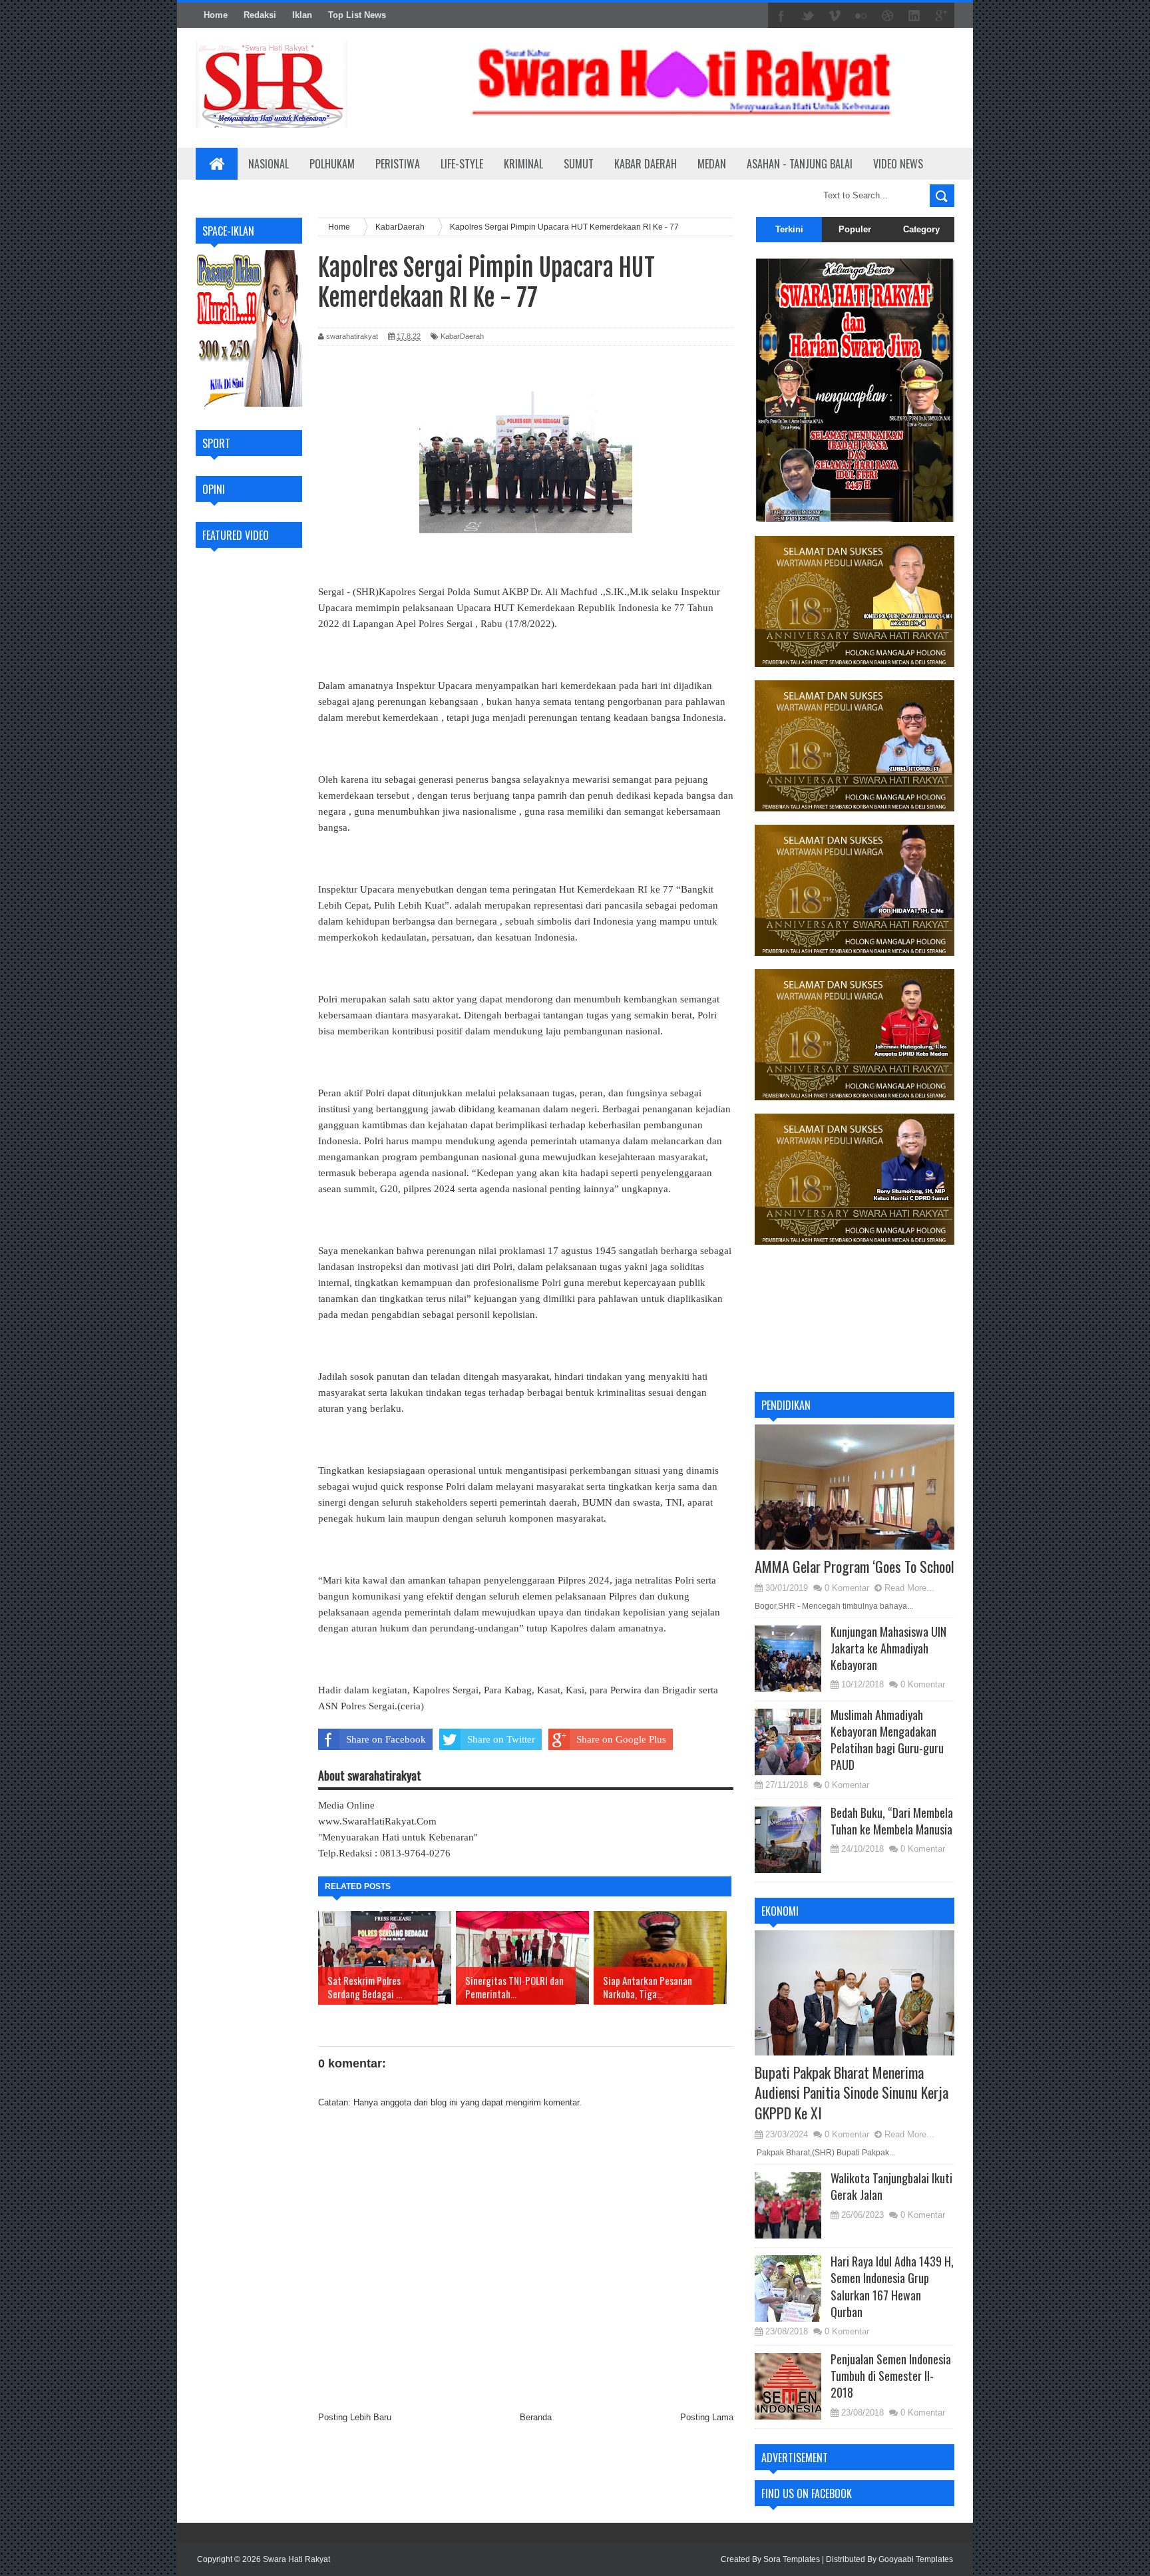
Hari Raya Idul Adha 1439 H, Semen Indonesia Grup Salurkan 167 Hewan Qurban (892, 2286)
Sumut (579, 164)
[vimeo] (835, 16)
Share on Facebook (386, 1739)
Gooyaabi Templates (916, 2559)
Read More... (909, 1588)
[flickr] (861, 16)
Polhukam (332, 164)
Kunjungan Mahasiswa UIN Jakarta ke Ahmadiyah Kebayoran (888, 1648)
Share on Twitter (501, 1739)
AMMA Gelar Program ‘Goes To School (855, 1566)
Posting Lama (707, 2417)
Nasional (269, 164)
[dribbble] (888, 16)
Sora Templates (792, 2559)
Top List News (357, 15)
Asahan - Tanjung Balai (800, 164)
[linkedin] (914, 16)
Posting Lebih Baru (355, 2417)
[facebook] (781, 16)
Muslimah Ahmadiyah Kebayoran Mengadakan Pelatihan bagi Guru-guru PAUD (887, 1740)
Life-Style (462, 164)
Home (216, 15)
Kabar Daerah (646, 164)
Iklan (302, 15)
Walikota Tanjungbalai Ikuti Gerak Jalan (891, 2186)
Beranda (536, 2417)
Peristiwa (398, 164)
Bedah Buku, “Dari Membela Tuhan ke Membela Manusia (892, 1821)
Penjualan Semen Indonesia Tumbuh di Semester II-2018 (891, 2376)
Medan (712, 164)
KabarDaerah (462, 336)
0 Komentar (847, 1588)
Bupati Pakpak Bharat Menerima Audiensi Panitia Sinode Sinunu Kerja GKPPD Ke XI (852, 2093)
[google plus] (941, 16)
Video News (898, 164)
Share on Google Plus (621, 1739)
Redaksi (260, 15)
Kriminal (523, 164)
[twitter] (808, 16)
